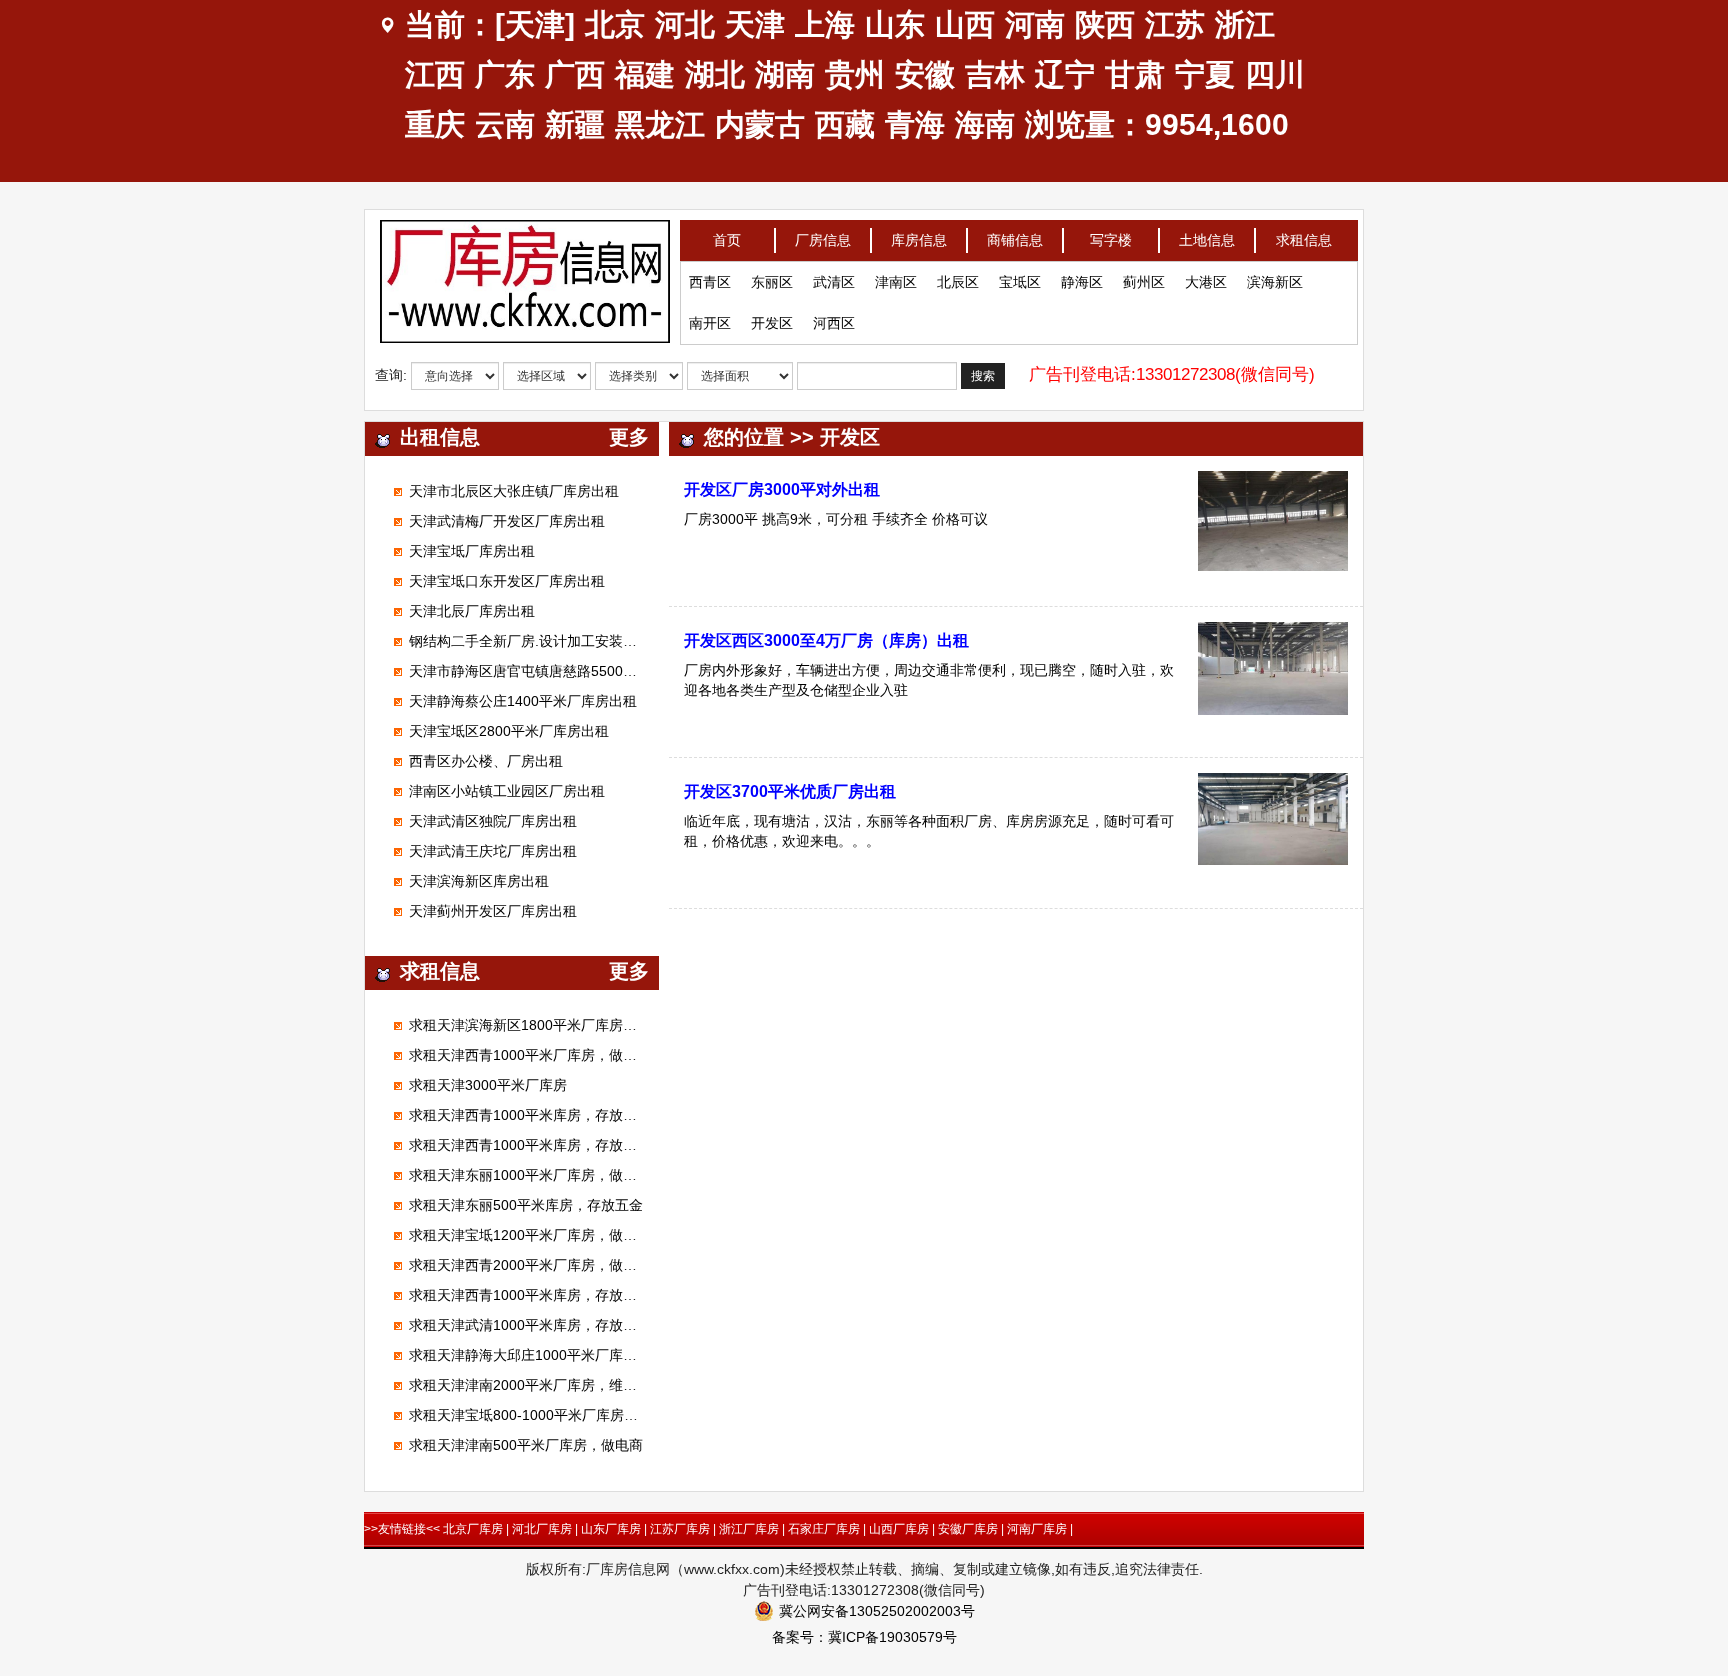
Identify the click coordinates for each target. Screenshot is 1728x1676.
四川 (1275, 74)
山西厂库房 (899, 1529)
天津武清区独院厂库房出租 (493, 821)
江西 (435, 74)
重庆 (435, 124)
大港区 (1206, 282)
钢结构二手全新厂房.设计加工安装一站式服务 (551, 641)
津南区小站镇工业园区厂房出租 (507, 791)
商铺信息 (1015, 240)
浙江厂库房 (749, 1529)
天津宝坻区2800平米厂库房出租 (509, 731)
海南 (985, 124)
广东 (505, 74)
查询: (391, 375)
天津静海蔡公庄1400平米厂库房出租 (523, 701)
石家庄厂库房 (824, 1529)
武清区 (834, 282)
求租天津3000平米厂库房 (488, 1085)
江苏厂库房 (680, 1529)
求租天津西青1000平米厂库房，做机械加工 (544, 1055)
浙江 (1245, 24)
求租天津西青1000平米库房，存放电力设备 (544, 1115)
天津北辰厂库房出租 (472, 611)
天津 (755, 24)
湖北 (715, 74)
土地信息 (1207, 240)
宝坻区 (1020, 282)
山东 (895, 24)
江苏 (1175, 24)
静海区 (1082, 282)
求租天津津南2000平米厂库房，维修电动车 (544, 1385)
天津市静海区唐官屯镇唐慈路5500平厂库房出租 (558, 671)
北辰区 (958, 282)
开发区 (772, 323)
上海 (825, 24)
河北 (685, 24)
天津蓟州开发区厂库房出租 (493, 911)
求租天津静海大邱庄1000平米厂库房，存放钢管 (558, 1355)
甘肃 (1135, 74)
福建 (645, 74)
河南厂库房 (1037, 1529)
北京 (615, 24)
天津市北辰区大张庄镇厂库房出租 (514, 491)
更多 (629, 437)
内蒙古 (760, 124)
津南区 (896, 282)
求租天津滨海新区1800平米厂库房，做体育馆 (551, 1025)
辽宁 (1065, 74)
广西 (575, 74)
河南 (1035, 24)
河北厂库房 (542, 1529)
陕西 (1105, 24)
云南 (505, 124)
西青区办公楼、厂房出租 (486, 761)
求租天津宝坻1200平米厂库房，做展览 (530, 1235)
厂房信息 (823, 240)
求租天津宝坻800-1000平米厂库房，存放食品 (551, 1415)
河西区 (834, 323)
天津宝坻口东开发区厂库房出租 (507, 581)
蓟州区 (1144, 282)
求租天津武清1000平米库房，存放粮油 (530, 1325)
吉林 (995, 74)
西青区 (710, 282)
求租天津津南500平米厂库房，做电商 (526, 1445)
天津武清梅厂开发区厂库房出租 (507, 521)
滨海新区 (1275, 282)
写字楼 (1111, 240)
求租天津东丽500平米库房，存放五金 (526, 1205)
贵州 (855, 74)
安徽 (925, 74)
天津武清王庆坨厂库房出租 (493, 851)
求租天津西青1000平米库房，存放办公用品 (544, 1295)
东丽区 (772, 282)
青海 (915, 124)
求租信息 (1304, 240)
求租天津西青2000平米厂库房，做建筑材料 (544, 1265)
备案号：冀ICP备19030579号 (864, 1637)
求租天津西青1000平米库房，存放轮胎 (530, 1145)
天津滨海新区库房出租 (479, 881)
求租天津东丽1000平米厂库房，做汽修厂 (537, 1175)
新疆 (575, 124)
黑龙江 (660, 124)
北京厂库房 (473, 1529)
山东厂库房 (611, 1529)
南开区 (710, 323)
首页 (727, 240)
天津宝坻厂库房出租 (472, 551)
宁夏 (1205, 74)
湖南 (785, 74)
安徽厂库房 (968, 1529)
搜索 (983, 376)
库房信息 (919, 240)
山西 (965, 24)
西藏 (845, 124)
